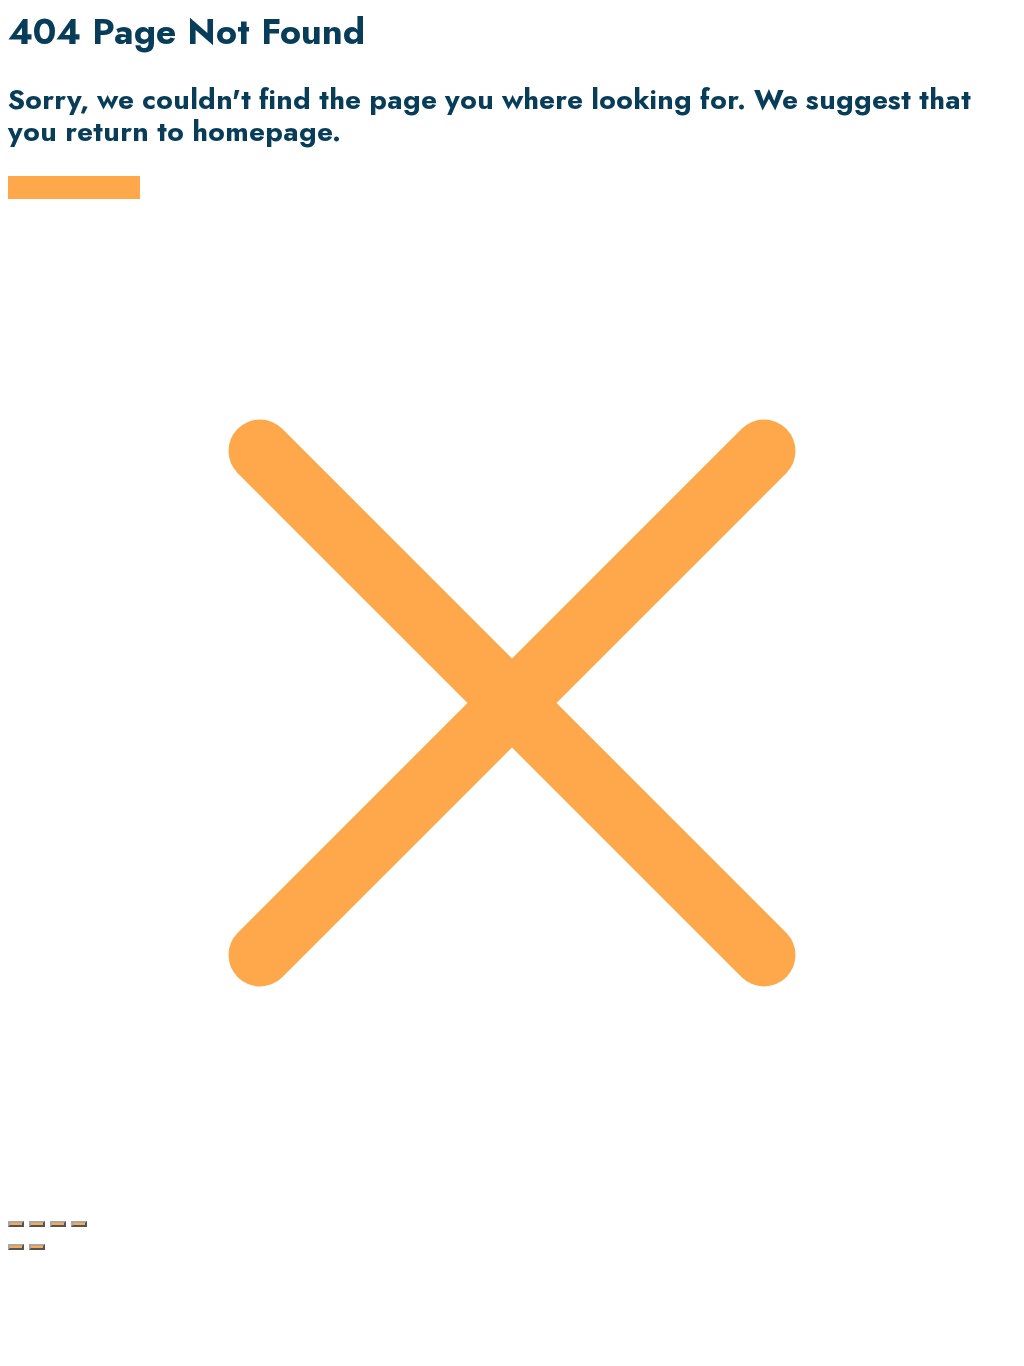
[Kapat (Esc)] (79, 1224)
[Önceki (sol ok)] (16, 1247)
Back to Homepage (74, 187)
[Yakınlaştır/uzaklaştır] (16, 1224)
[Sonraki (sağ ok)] (37, 1247)
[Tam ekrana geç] (37, 1224)
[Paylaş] (58, 1224)
